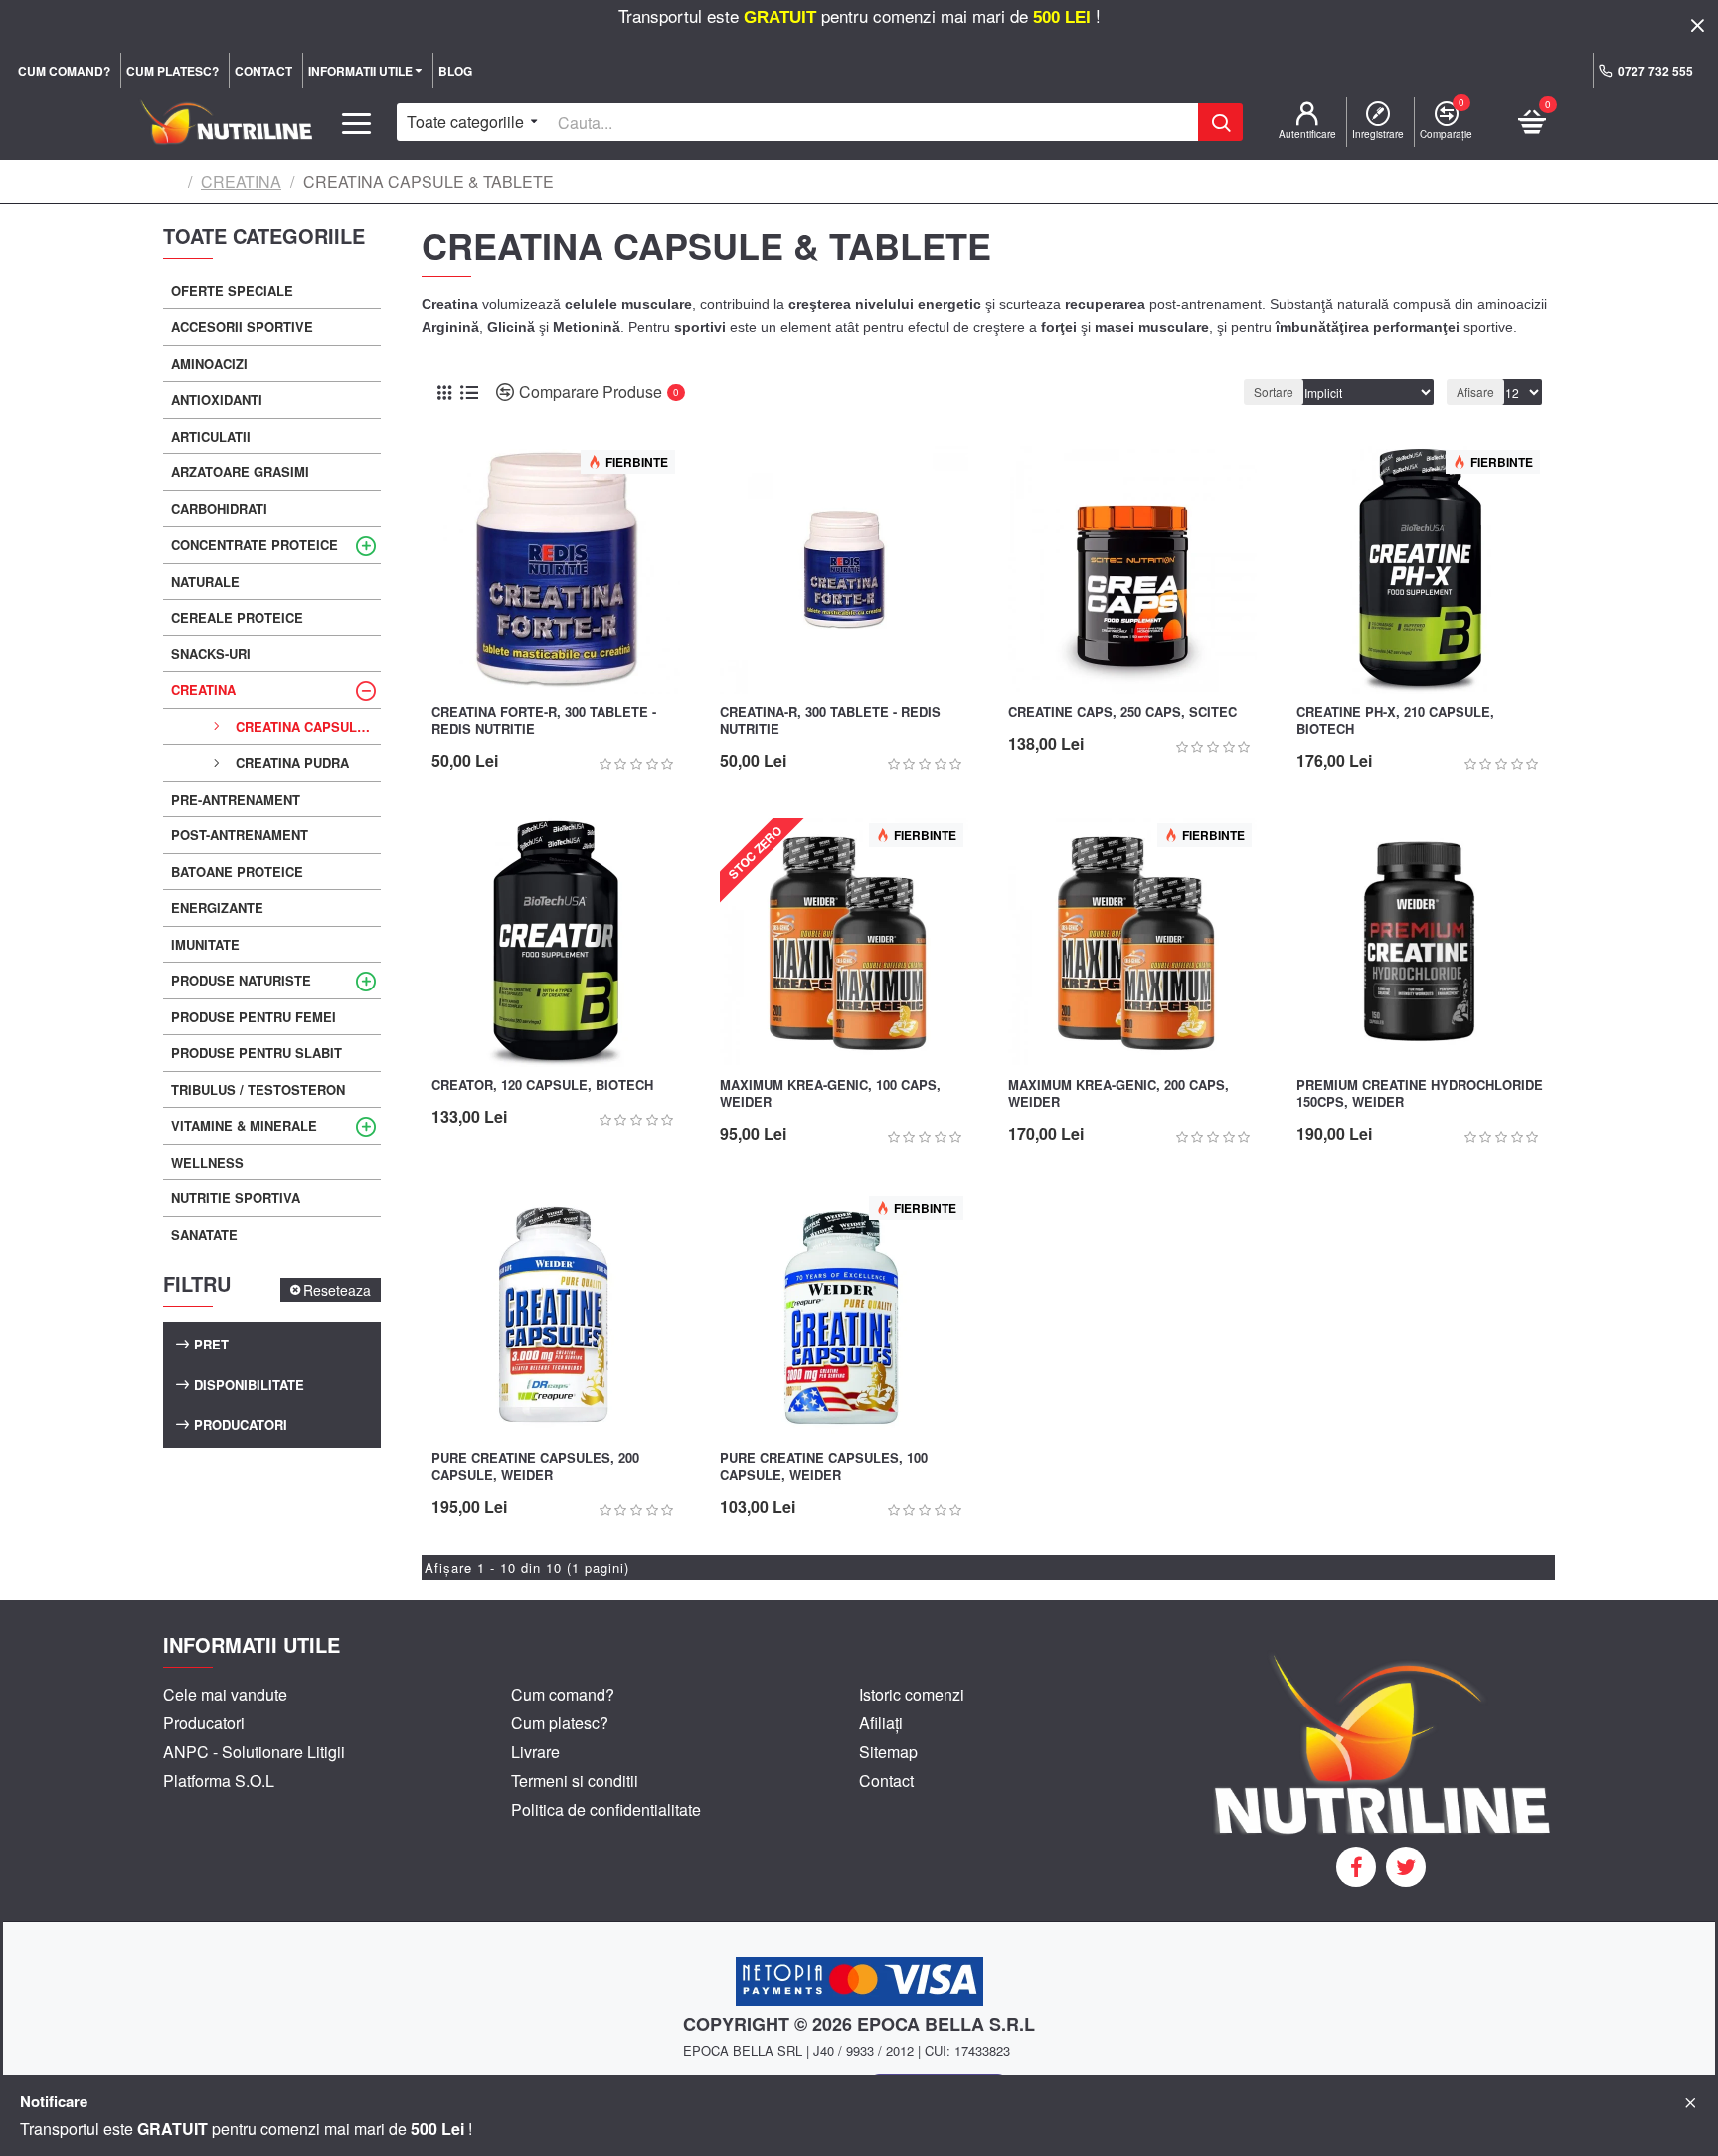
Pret (211, 1344)
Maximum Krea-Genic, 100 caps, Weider (830, 1094)
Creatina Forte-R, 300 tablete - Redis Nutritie (544, 721)
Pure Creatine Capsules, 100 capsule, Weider (824, 1467)
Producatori (241, 1425)
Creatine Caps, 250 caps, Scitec (1122, 713)
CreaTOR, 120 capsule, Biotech (542, 1085)
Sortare (1274, 391)
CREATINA (241, 181)
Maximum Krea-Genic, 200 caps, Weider (1118, 1094)
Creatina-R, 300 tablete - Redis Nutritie (830, 721)
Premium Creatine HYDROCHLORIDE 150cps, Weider (1420, 1094)
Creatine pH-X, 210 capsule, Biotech (1395, 721)
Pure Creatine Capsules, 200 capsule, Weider (535, 1467)
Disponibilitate (249, 1385)
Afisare (1475, 391)
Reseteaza (337, 1290)
